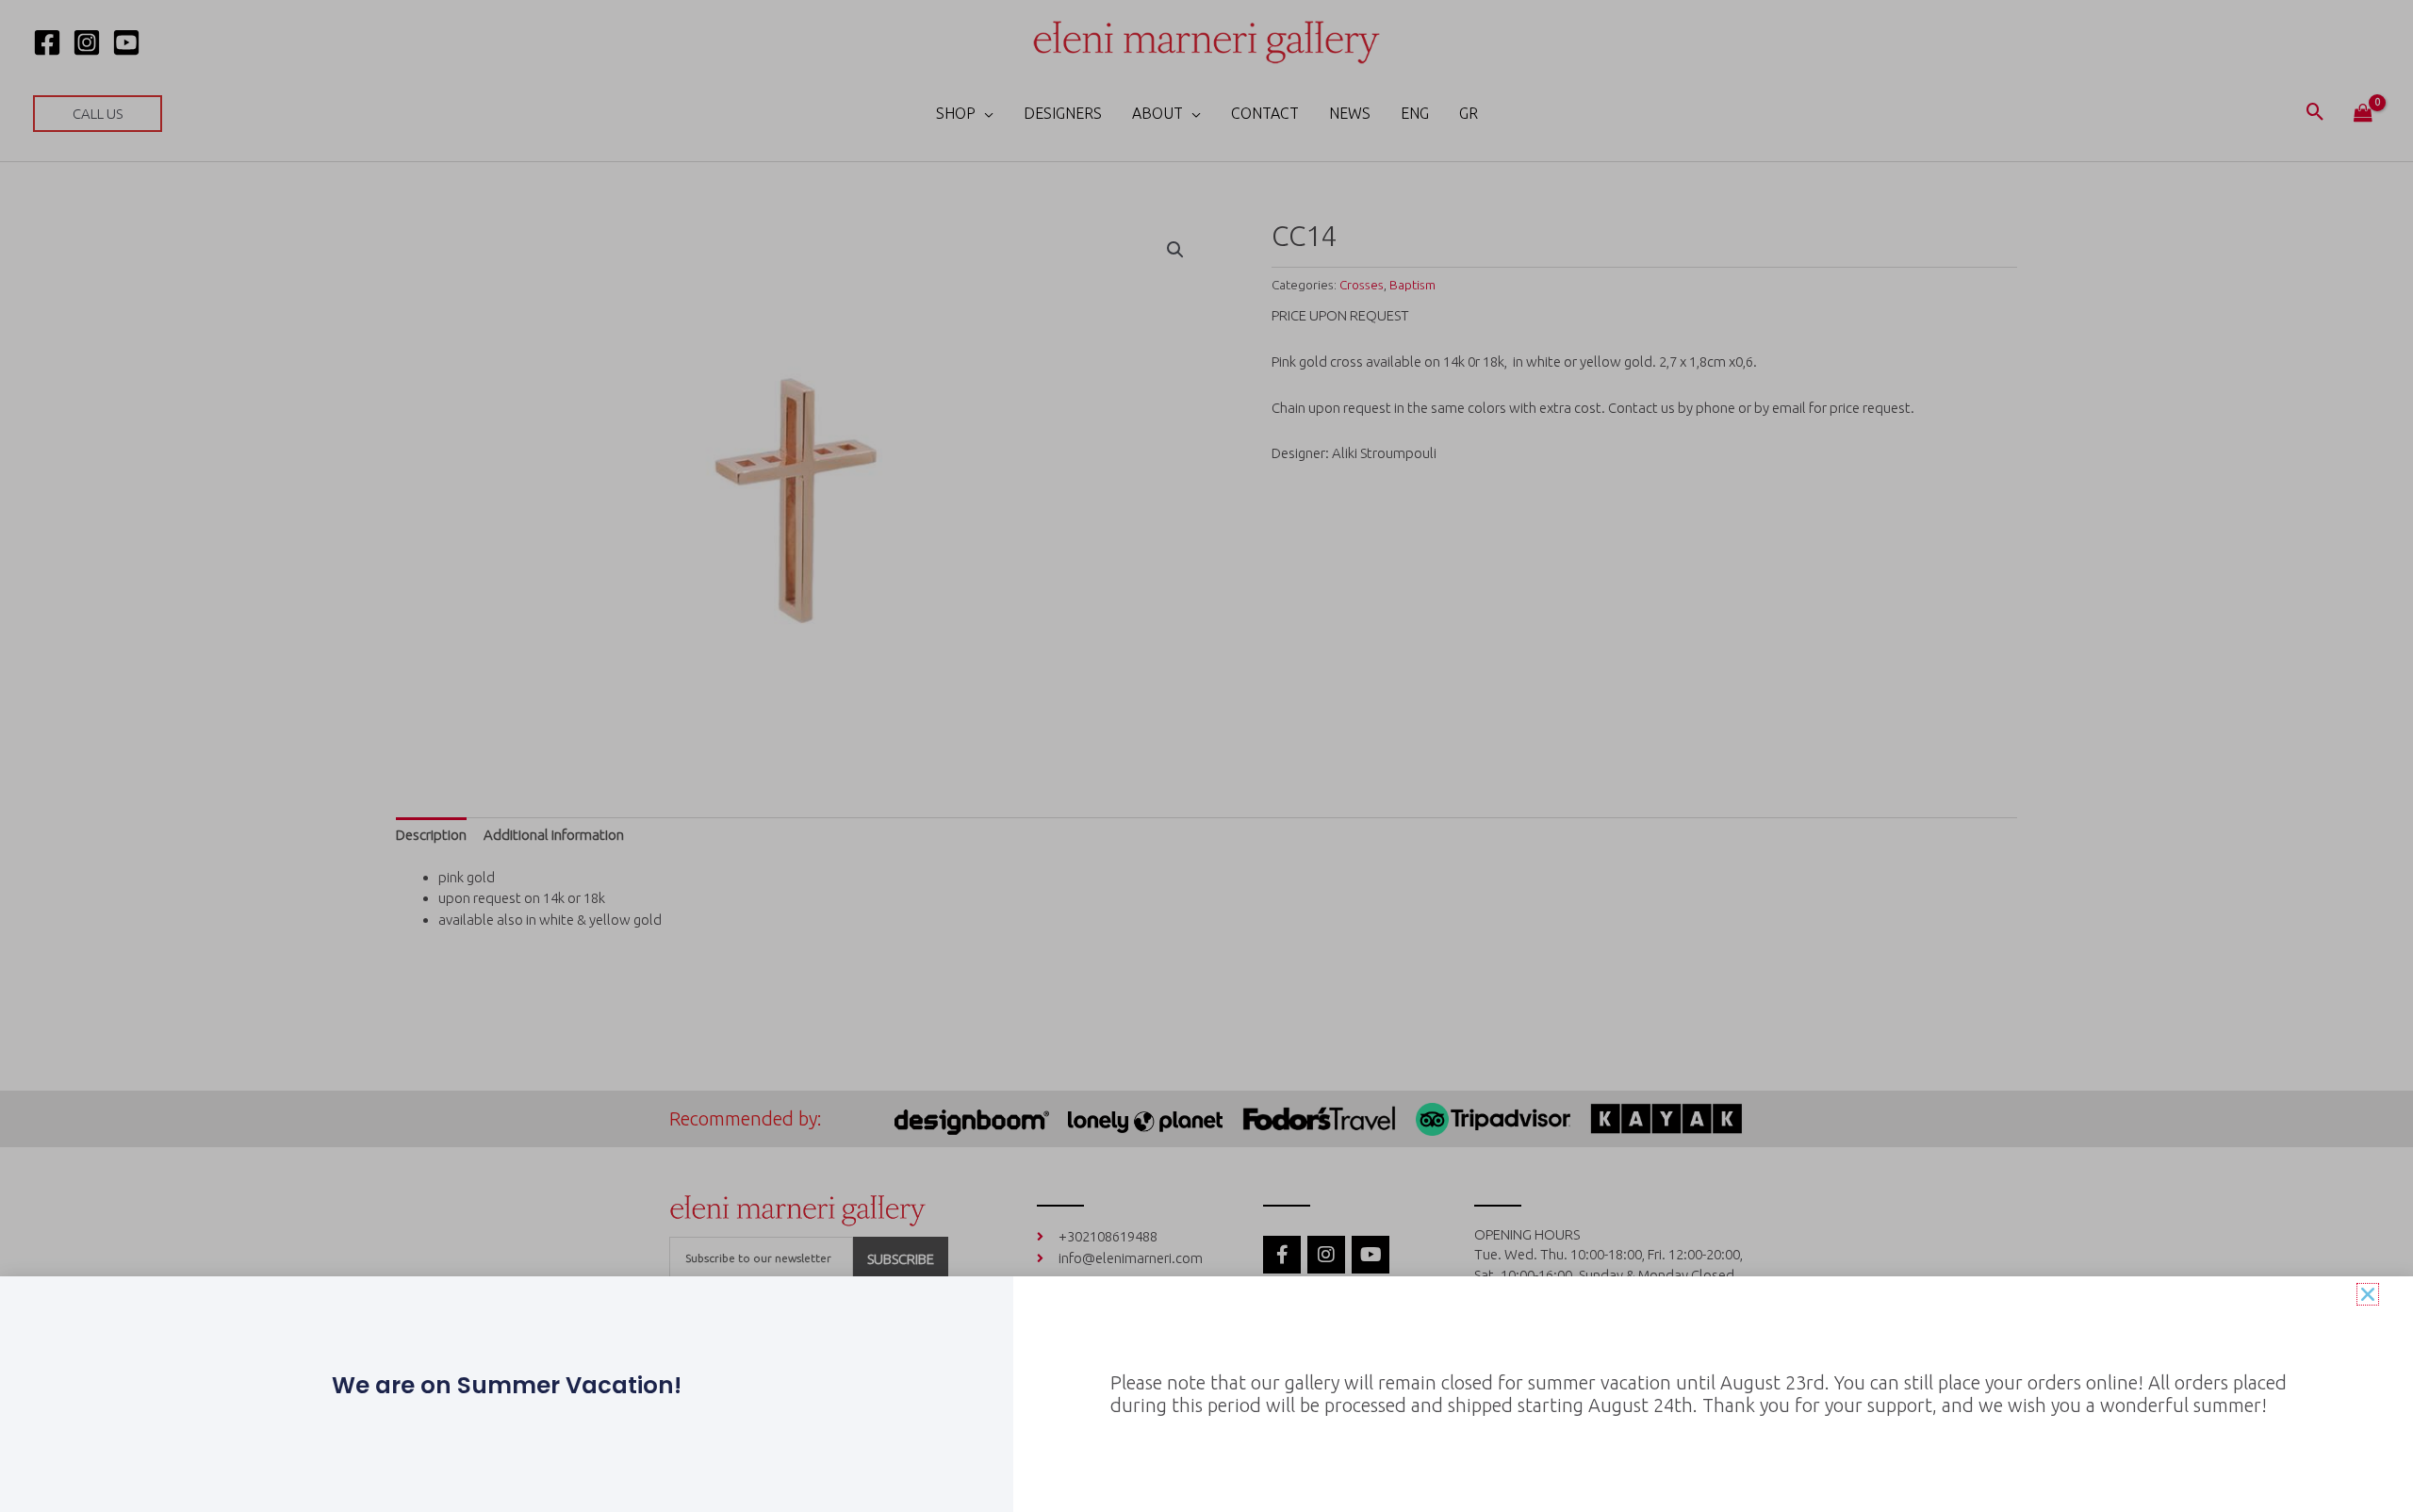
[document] (1206, 756)
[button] (2368, 1294)
